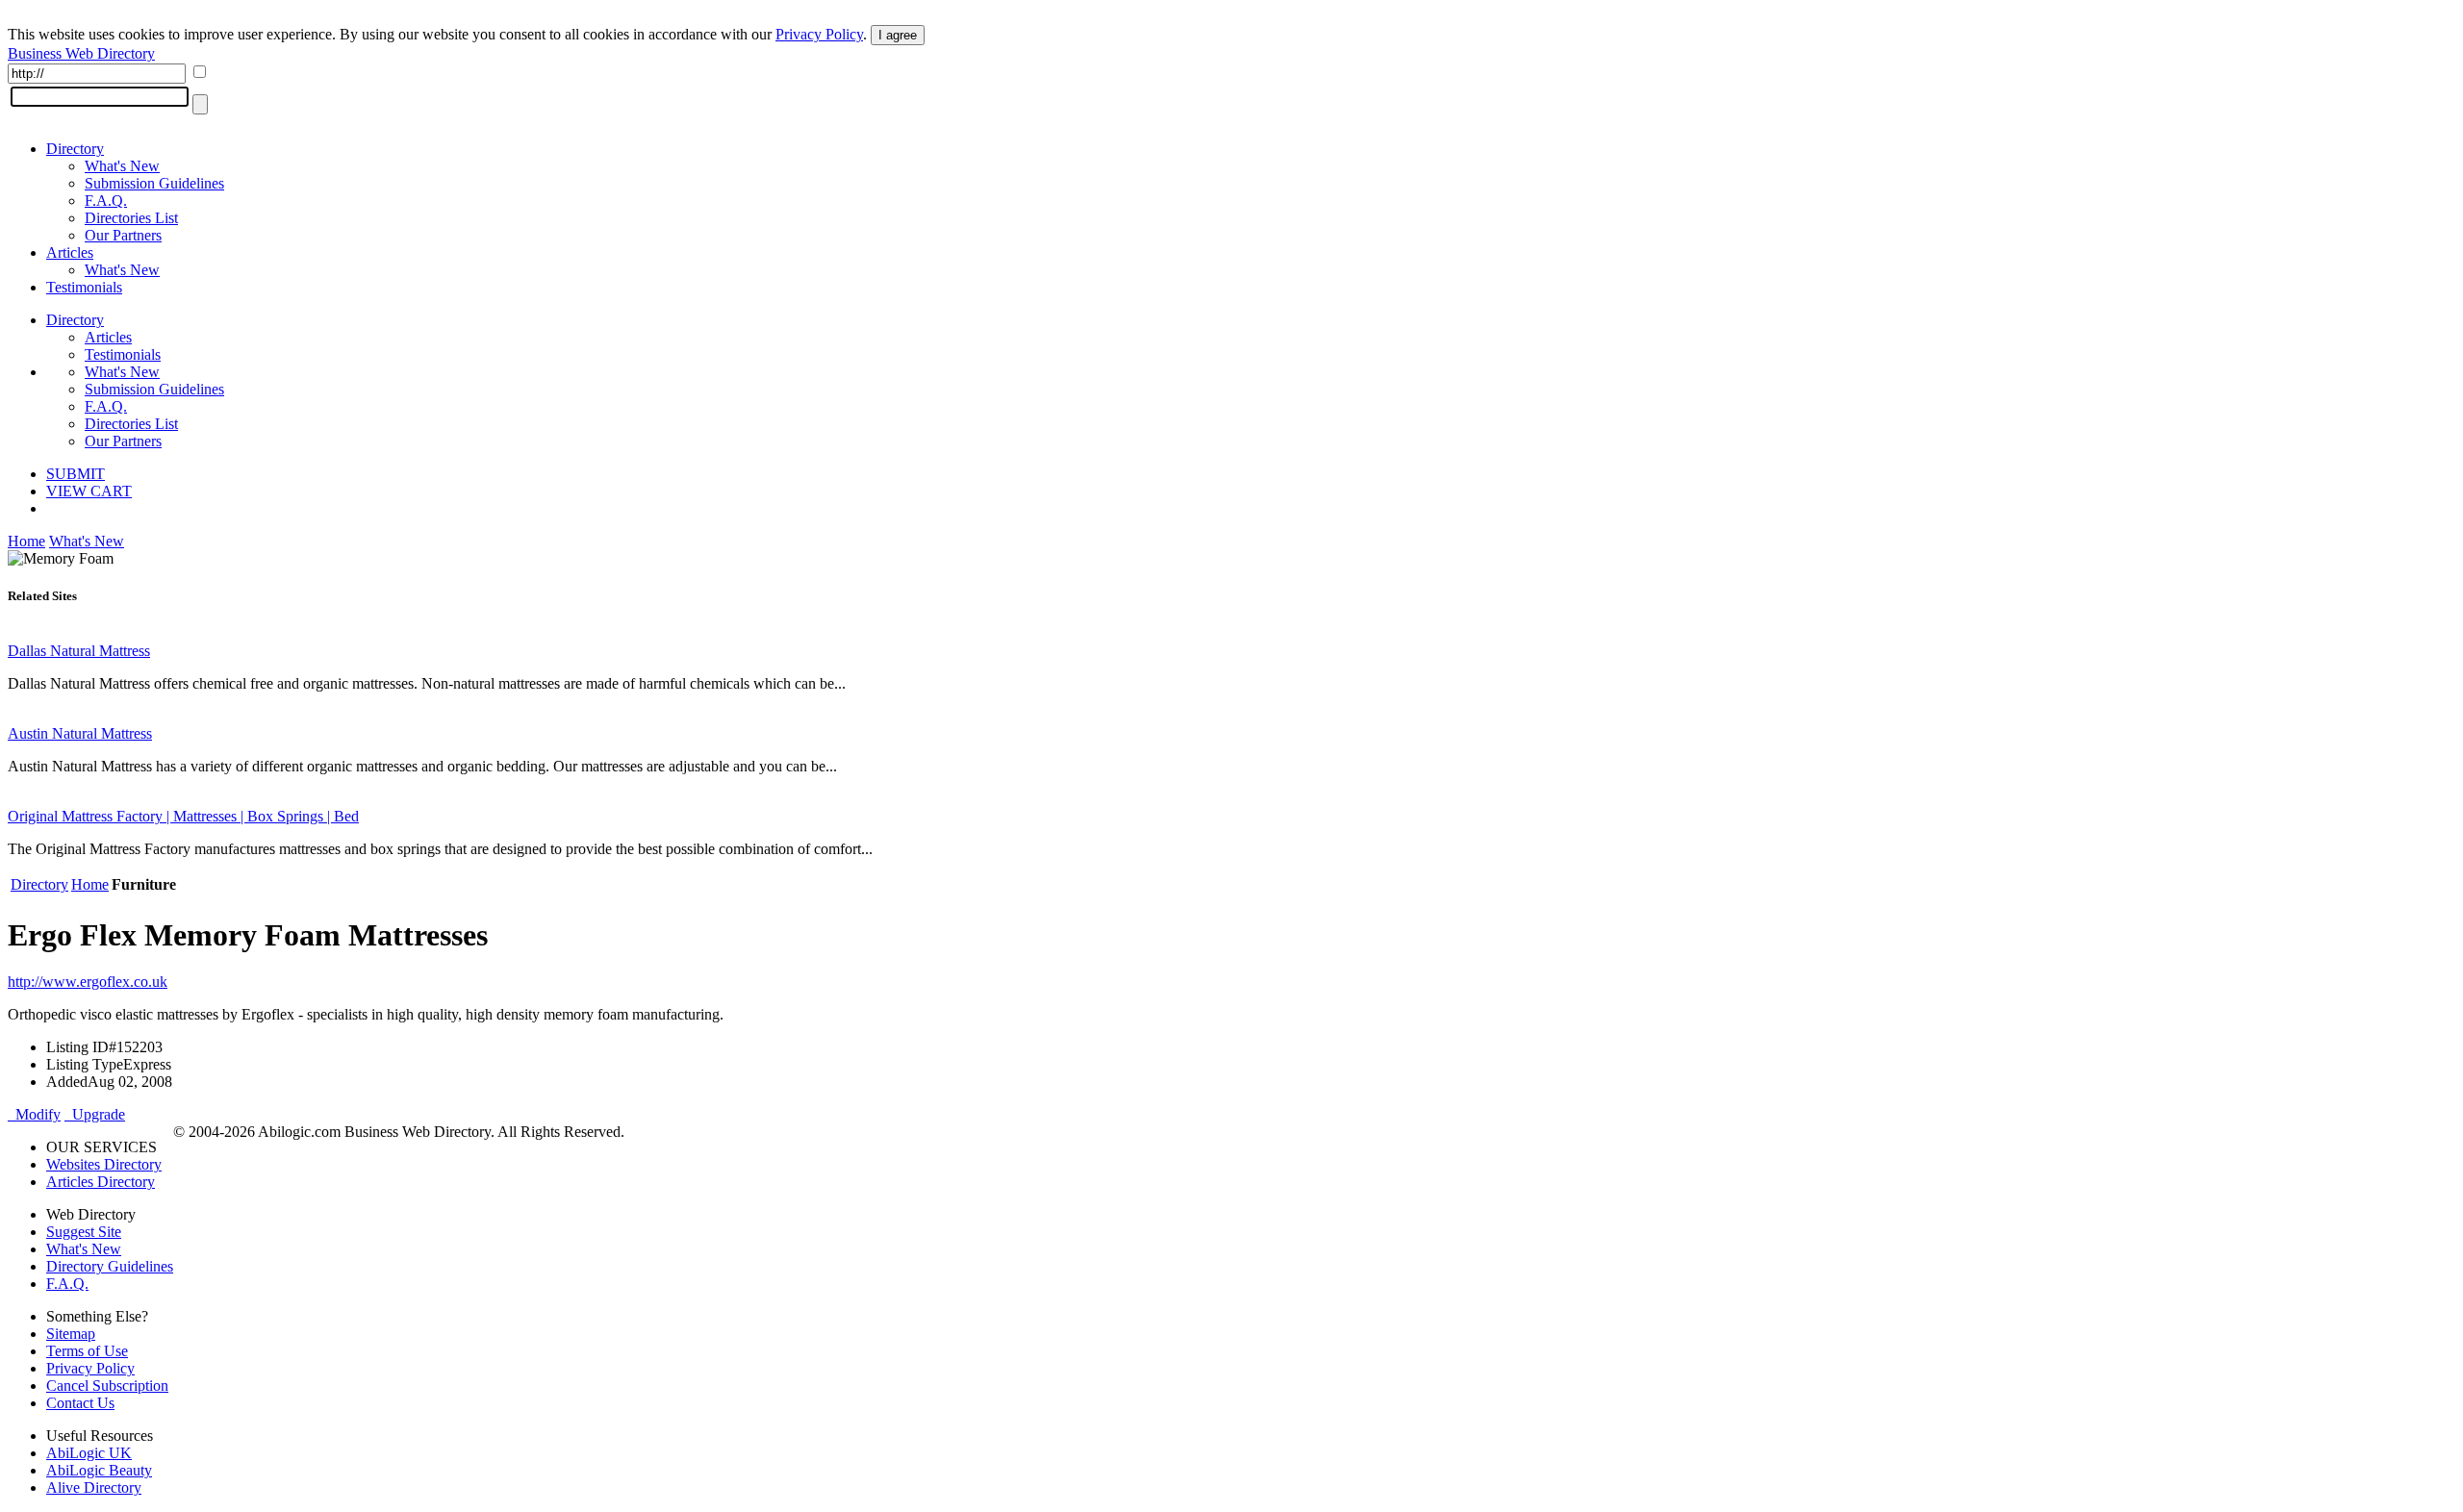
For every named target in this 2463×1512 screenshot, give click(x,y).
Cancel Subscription (107, 1386)
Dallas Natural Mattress (79, 651)
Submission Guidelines (154, 183)
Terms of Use (87, 1351)
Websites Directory (104, 1164)
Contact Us (80, 1403)
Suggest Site (84, 1232)
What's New (122, 166)
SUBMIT (76, 474)
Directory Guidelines (110, 1266)
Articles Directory (101, 1182)
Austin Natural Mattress (80, 733)
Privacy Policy (819, 34)
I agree (898, 35)
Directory (75, 149)
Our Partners (123, 235)
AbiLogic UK (89, 1453)
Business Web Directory (81, 53)
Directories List (131, 218)
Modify (34, 1114)
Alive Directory (94, 1487)
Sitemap (71, 1334)
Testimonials (84, 287)
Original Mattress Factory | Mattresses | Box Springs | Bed (183, 816)
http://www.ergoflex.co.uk (88, 982)
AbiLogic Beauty (99, 1470)
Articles (70, 252)
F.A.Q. (106, 201)
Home (26, 541)
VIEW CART (89, 491)
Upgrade (95, 1114)
